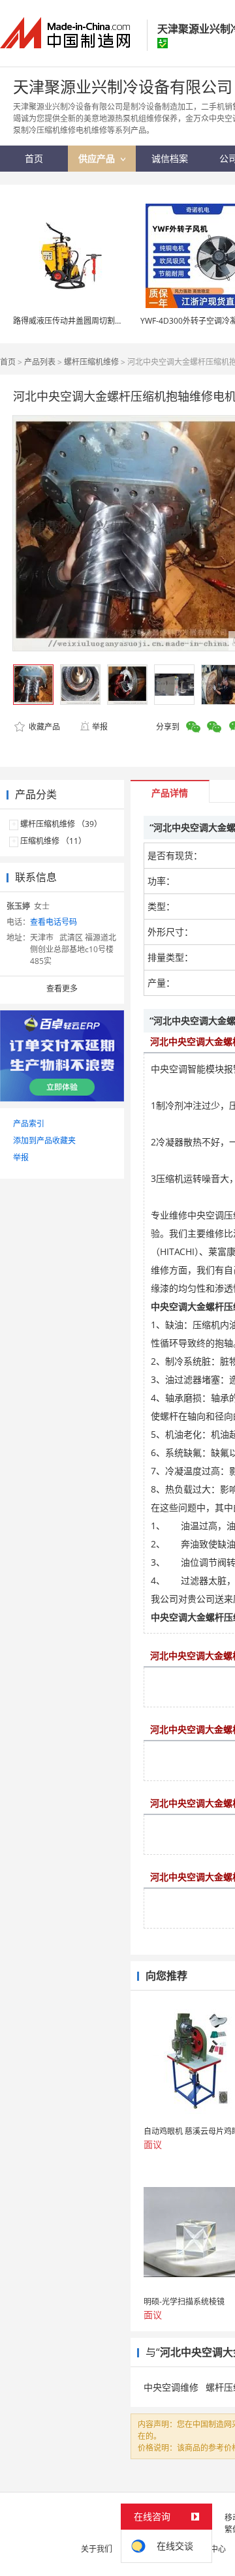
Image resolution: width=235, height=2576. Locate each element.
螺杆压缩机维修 (91, 362)
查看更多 (62, 988)
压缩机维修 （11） (53, 841)
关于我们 (97, 2549)
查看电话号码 (54, 922)
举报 (100, 727)
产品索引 (29, 1124)
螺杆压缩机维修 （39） (61, 824)
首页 (8, 362)
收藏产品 (43, 727)
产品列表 (40, 362)
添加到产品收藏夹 (44, 1141)
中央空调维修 (171, 2387)
